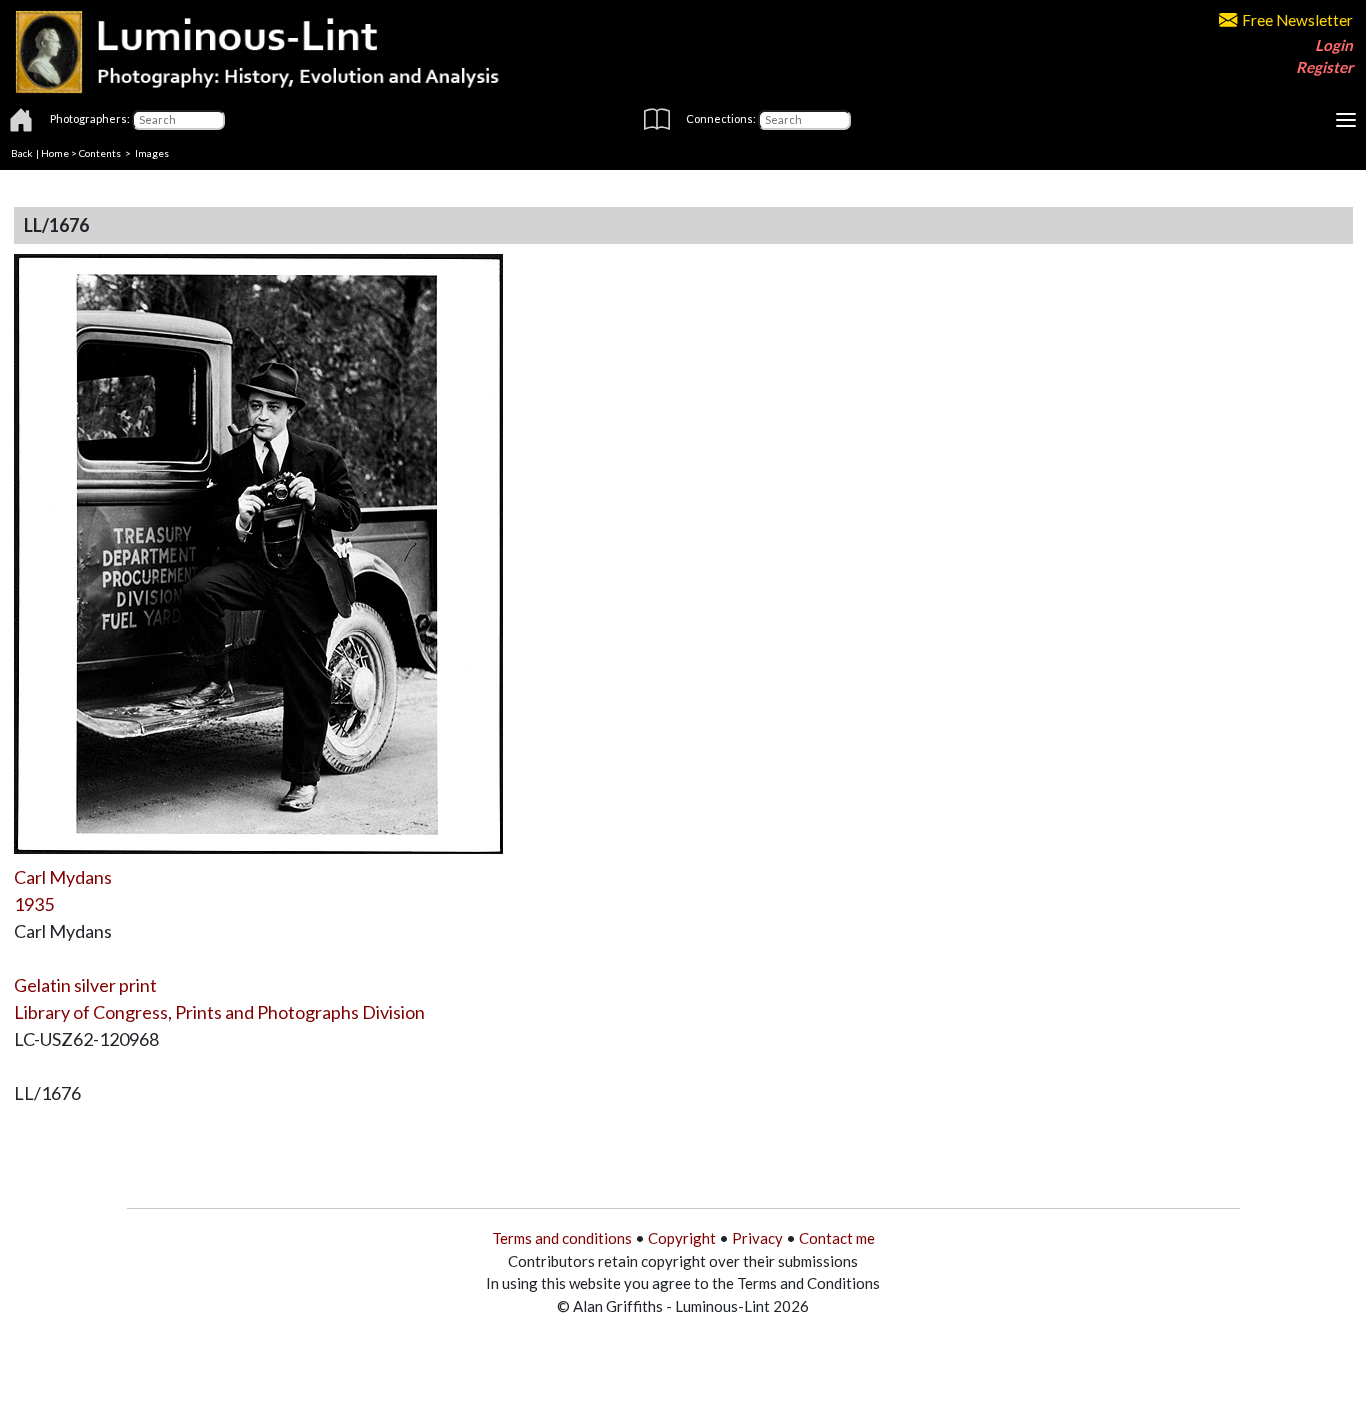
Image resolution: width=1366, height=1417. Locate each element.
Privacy (757, 1238)
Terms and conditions (562, 1238)
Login (1334, 45)
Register (1324, 67)
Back (22, 153)
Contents (100, 153)
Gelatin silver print (85, 985)
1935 (34, 904)
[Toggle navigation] (1346, 120)
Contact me (837, 1238)
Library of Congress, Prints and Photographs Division (219, 1012)
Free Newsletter (1297, 20)
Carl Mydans (63, 877)
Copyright (682, 1238)
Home (55, 153)
